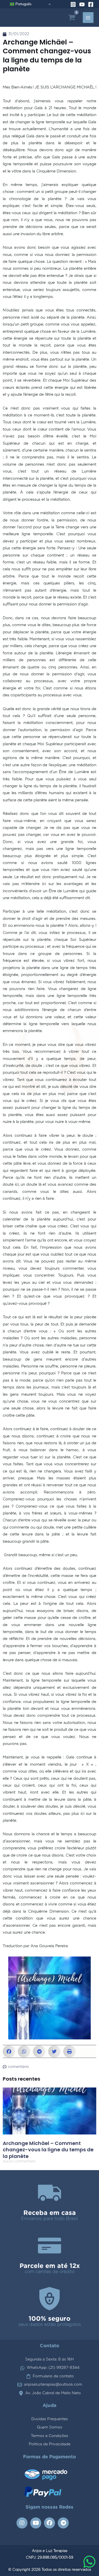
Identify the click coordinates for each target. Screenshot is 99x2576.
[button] (9, 2051)
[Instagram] (73, 4)
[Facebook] (91, 4)
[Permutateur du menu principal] (88, 18)
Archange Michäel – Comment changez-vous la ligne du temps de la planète (48, 2150)
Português (23, 4)
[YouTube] (82, 4)
